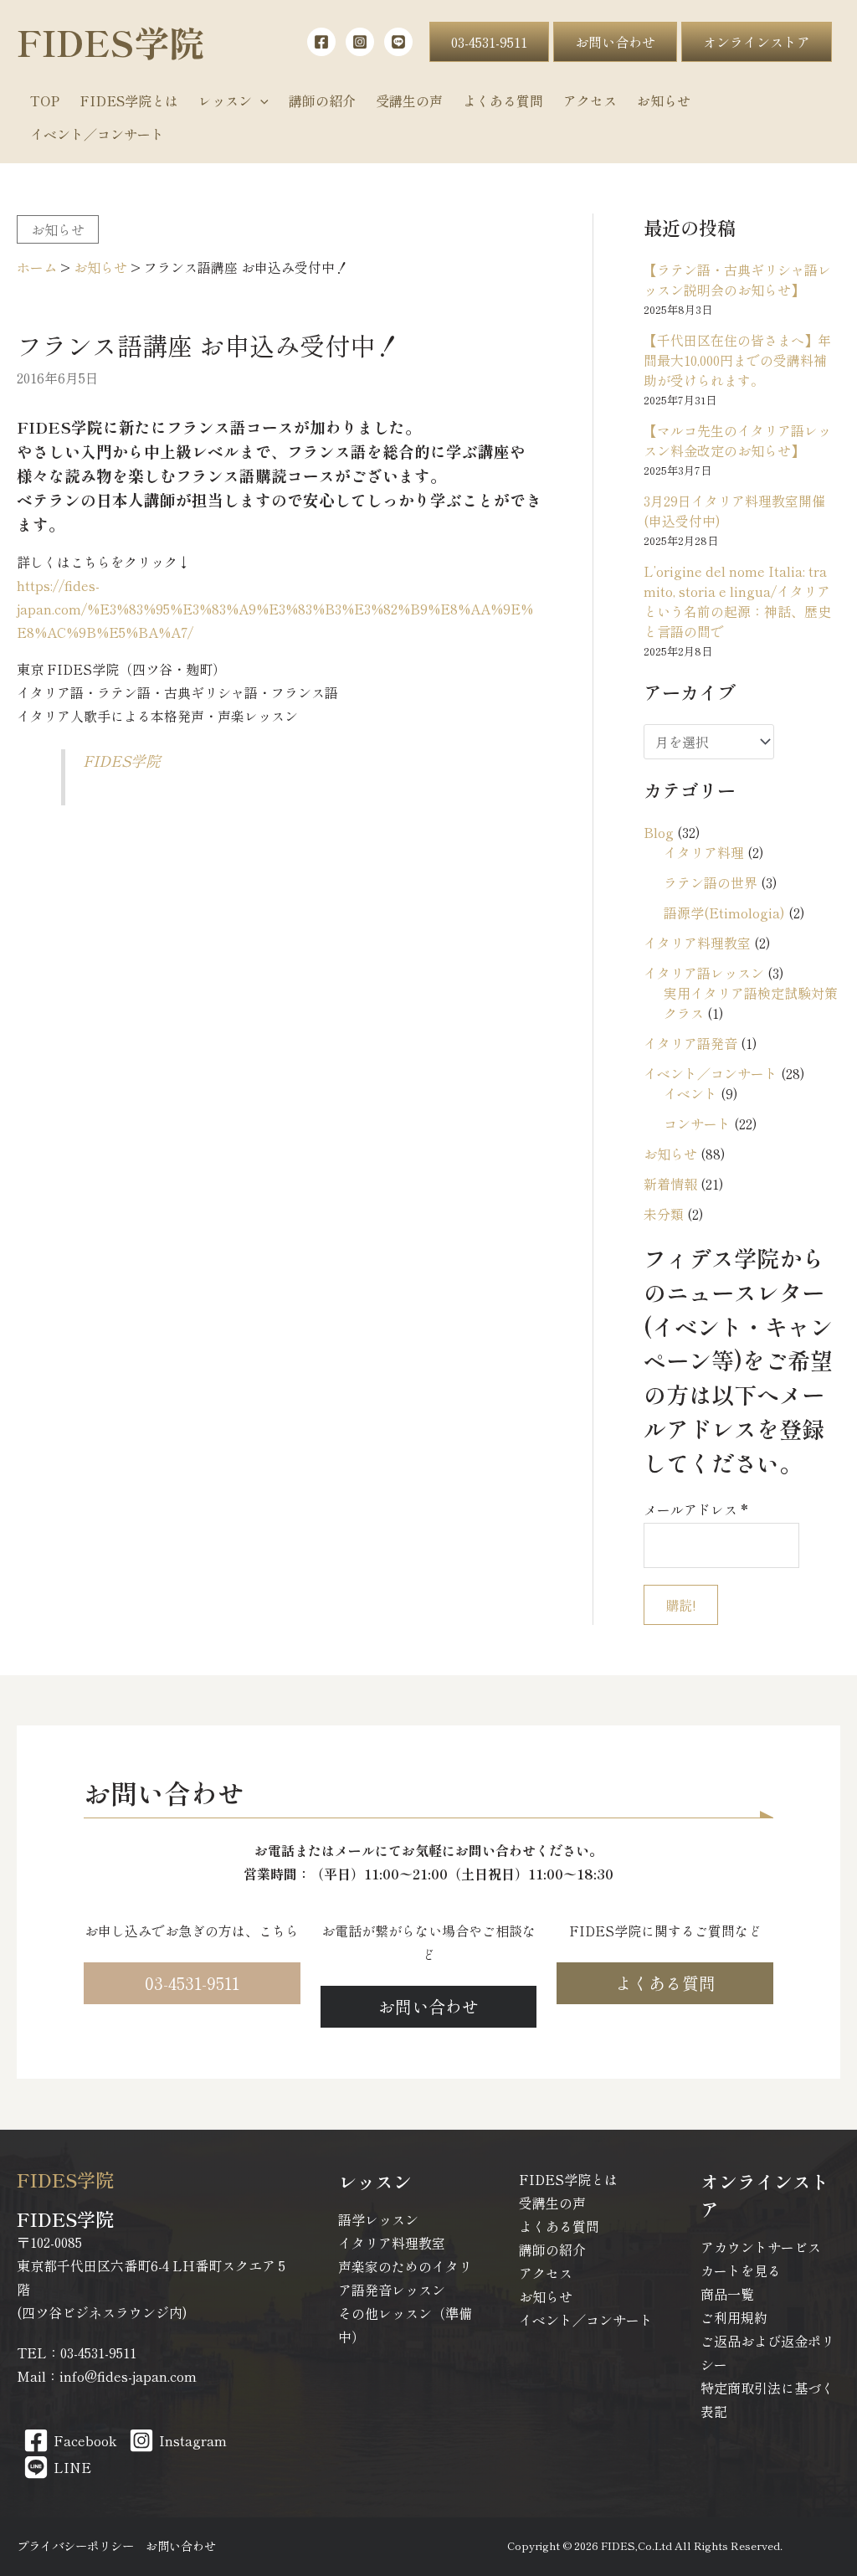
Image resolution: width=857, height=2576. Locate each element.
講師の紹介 (552, 2250)
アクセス (546, 2273)
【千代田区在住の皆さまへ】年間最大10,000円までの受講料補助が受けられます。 (737, 360)
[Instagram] (360, 42)
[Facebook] (321, 42)
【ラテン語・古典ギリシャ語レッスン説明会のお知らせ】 (737, 280)
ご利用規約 (734, 2317)
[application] (260, 100)
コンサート (697, 1123)
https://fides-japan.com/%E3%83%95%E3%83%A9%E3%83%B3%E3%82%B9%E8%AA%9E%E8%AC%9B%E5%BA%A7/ (275, 609)
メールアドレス (696, 1509)
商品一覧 (727, 2294)
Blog (659, 832)
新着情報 (670, 1184)
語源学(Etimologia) (724, 913)
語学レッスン (378, 2219)
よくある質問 (559, 2226)
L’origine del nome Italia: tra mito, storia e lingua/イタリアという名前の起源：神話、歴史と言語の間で (737, 601)
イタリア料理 (704, 852)
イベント (690, 1093)
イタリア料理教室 (697, 943)
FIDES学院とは (568, 2179)
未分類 (664, 1214)
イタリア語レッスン (704, 973)
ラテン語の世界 (711, 882)
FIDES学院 (110, 41)
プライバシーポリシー (75, 2545)
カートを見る (741, 2270)
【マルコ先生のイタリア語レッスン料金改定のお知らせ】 (737, 440)
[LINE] (398, 42)
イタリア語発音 (690, 1043)
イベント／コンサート (711, 1073)
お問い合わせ (181, 2545)
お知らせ (58, 229)
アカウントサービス (761, 2247)
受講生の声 (552, 2203)
